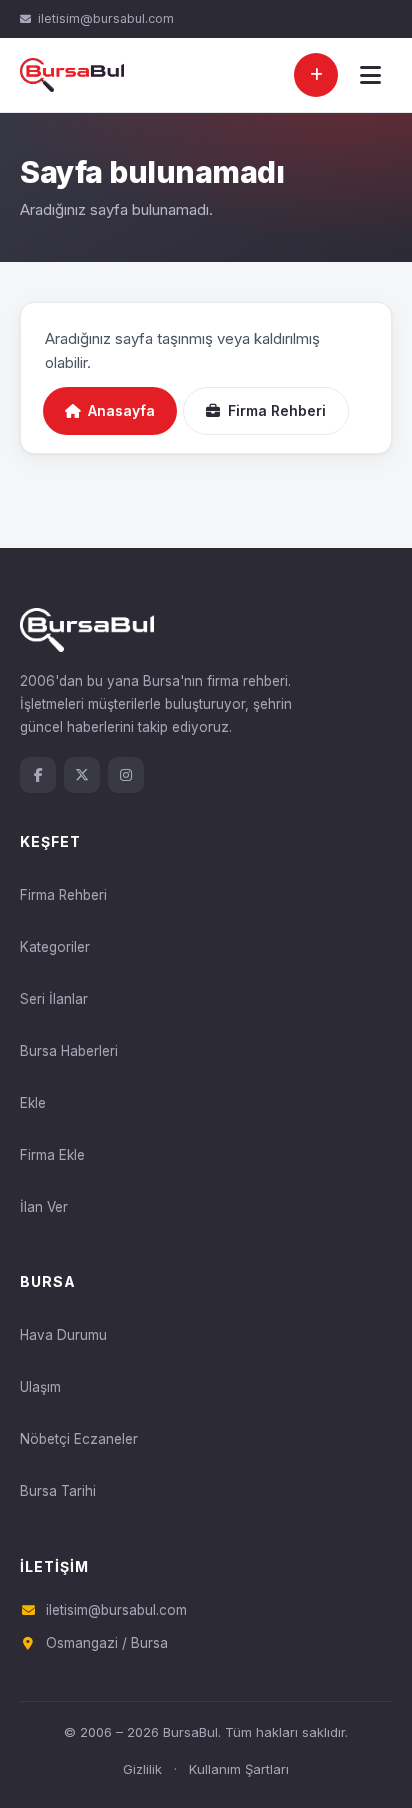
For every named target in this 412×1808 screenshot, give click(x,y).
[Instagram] (126, 775)
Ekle (33, 1103)
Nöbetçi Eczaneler (79, 1439)
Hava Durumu (63, 1335)
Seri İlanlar (54, 999)
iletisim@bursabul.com (106, 18)
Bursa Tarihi (58, 1491)
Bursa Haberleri (69, 1051)
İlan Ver (44, 1207)
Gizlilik (142, 1769)
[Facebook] (38, 775)
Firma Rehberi (277, 410)
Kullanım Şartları (239, 1769)
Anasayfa (121, 410)
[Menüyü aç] (370, 75)
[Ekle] (316, 75)
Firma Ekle (52, 1155)
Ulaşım (40, 1387)
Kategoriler (55, 947)
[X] (82, 775)
